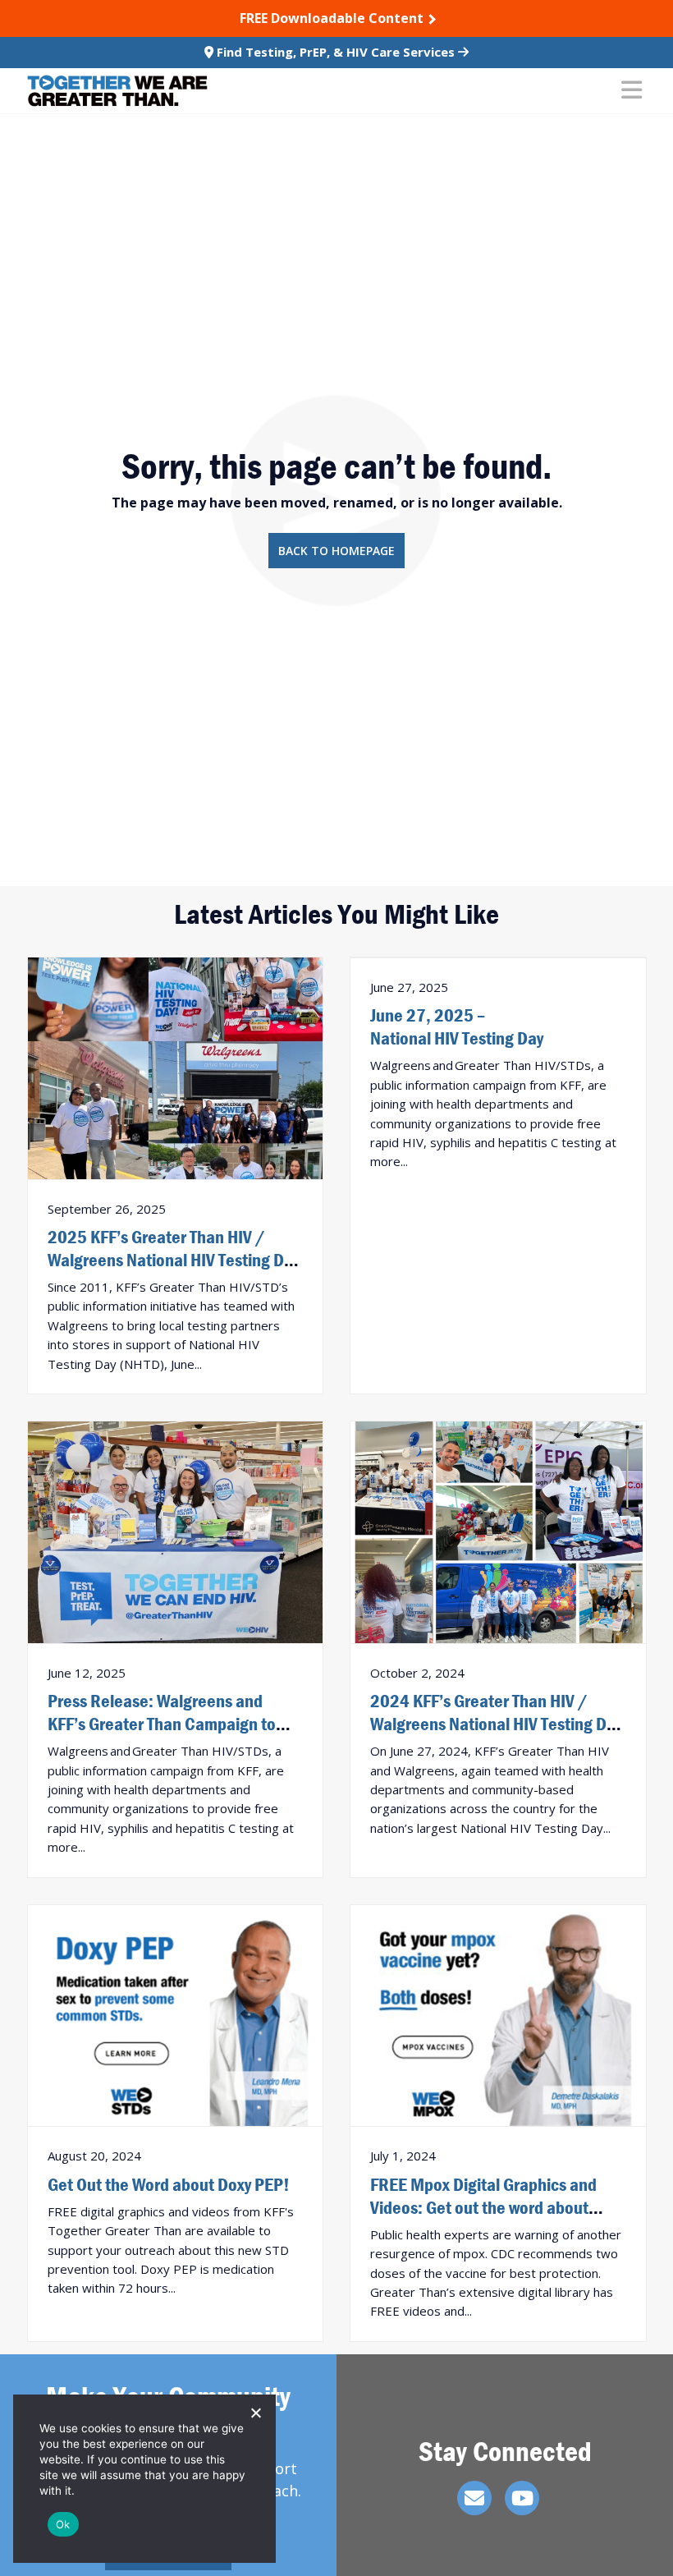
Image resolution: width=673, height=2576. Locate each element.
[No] (255, 2413)
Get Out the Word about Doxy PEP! (169, 2184)
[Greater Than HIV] (117, 91)
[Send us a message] (474, 2498)
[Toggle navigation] (632, 91)
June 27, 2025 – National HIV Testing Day (457, 1026)
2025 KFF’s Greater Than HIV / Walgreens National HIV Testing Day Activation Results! (174, 1260)
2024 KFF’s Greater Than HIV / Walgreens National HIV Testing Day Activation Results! (496, 1724)
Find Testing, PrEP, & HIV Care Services (336, 52)
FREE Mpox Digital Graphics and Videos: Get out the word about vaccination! (483, 2207)
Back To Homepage (336, 551)
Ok (63, 2524)
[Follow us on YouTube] (522, 2498)
